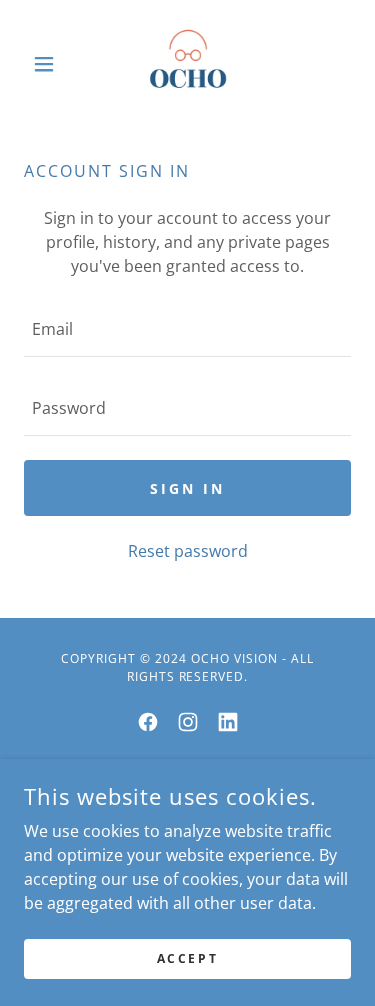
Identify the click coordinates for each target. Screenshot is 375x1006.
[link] (188, 64)
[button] (48, 64)
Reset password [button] (188, 551)
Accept (187, 958)
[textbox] (187, 329)
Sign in (187, 488)
